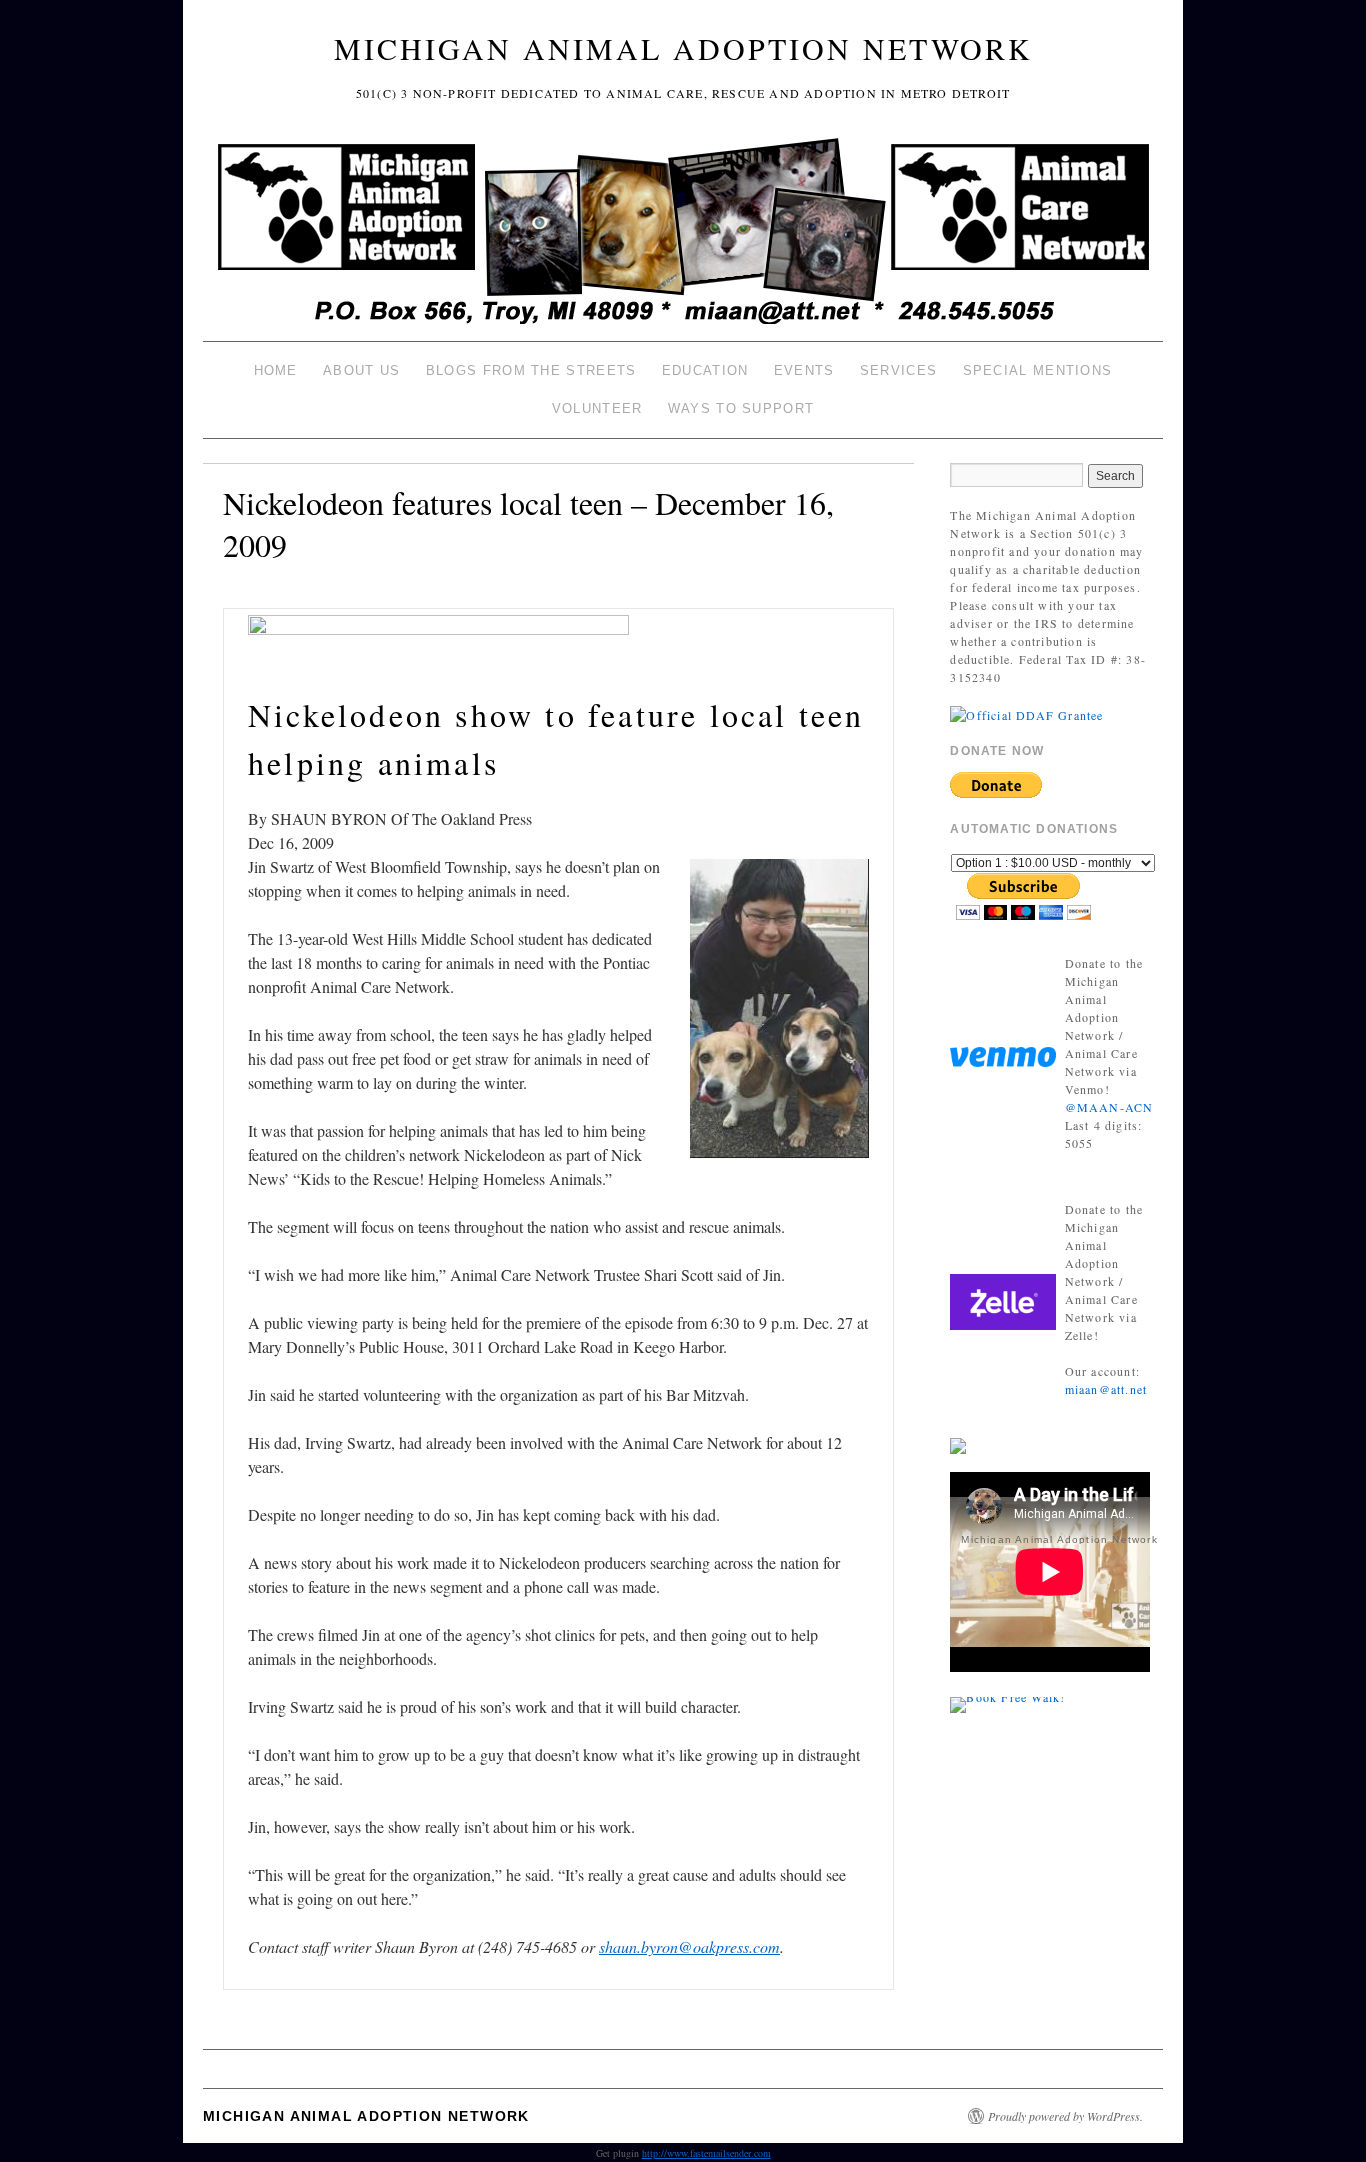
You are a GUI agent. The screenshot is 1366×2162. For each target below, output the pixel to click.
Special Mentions (1038, 370)
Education (705, 370)
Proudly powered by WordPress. (1065, 2116)
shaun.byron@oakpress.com (689, 1946)
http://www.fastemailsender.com (706, 2153)
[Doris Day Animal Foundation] (1026, 713)
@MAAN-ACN (1109, 1107)
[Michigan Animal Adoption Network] (683, 233)
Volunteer (597, 408)
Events (804, 370)
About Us (361, 370)
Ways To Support (741, 408)
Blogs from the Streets (531, 370)
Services (898, 370)
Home (276, 370)
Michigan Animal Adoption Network (683, 48)
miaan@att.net (1106, 1389)
